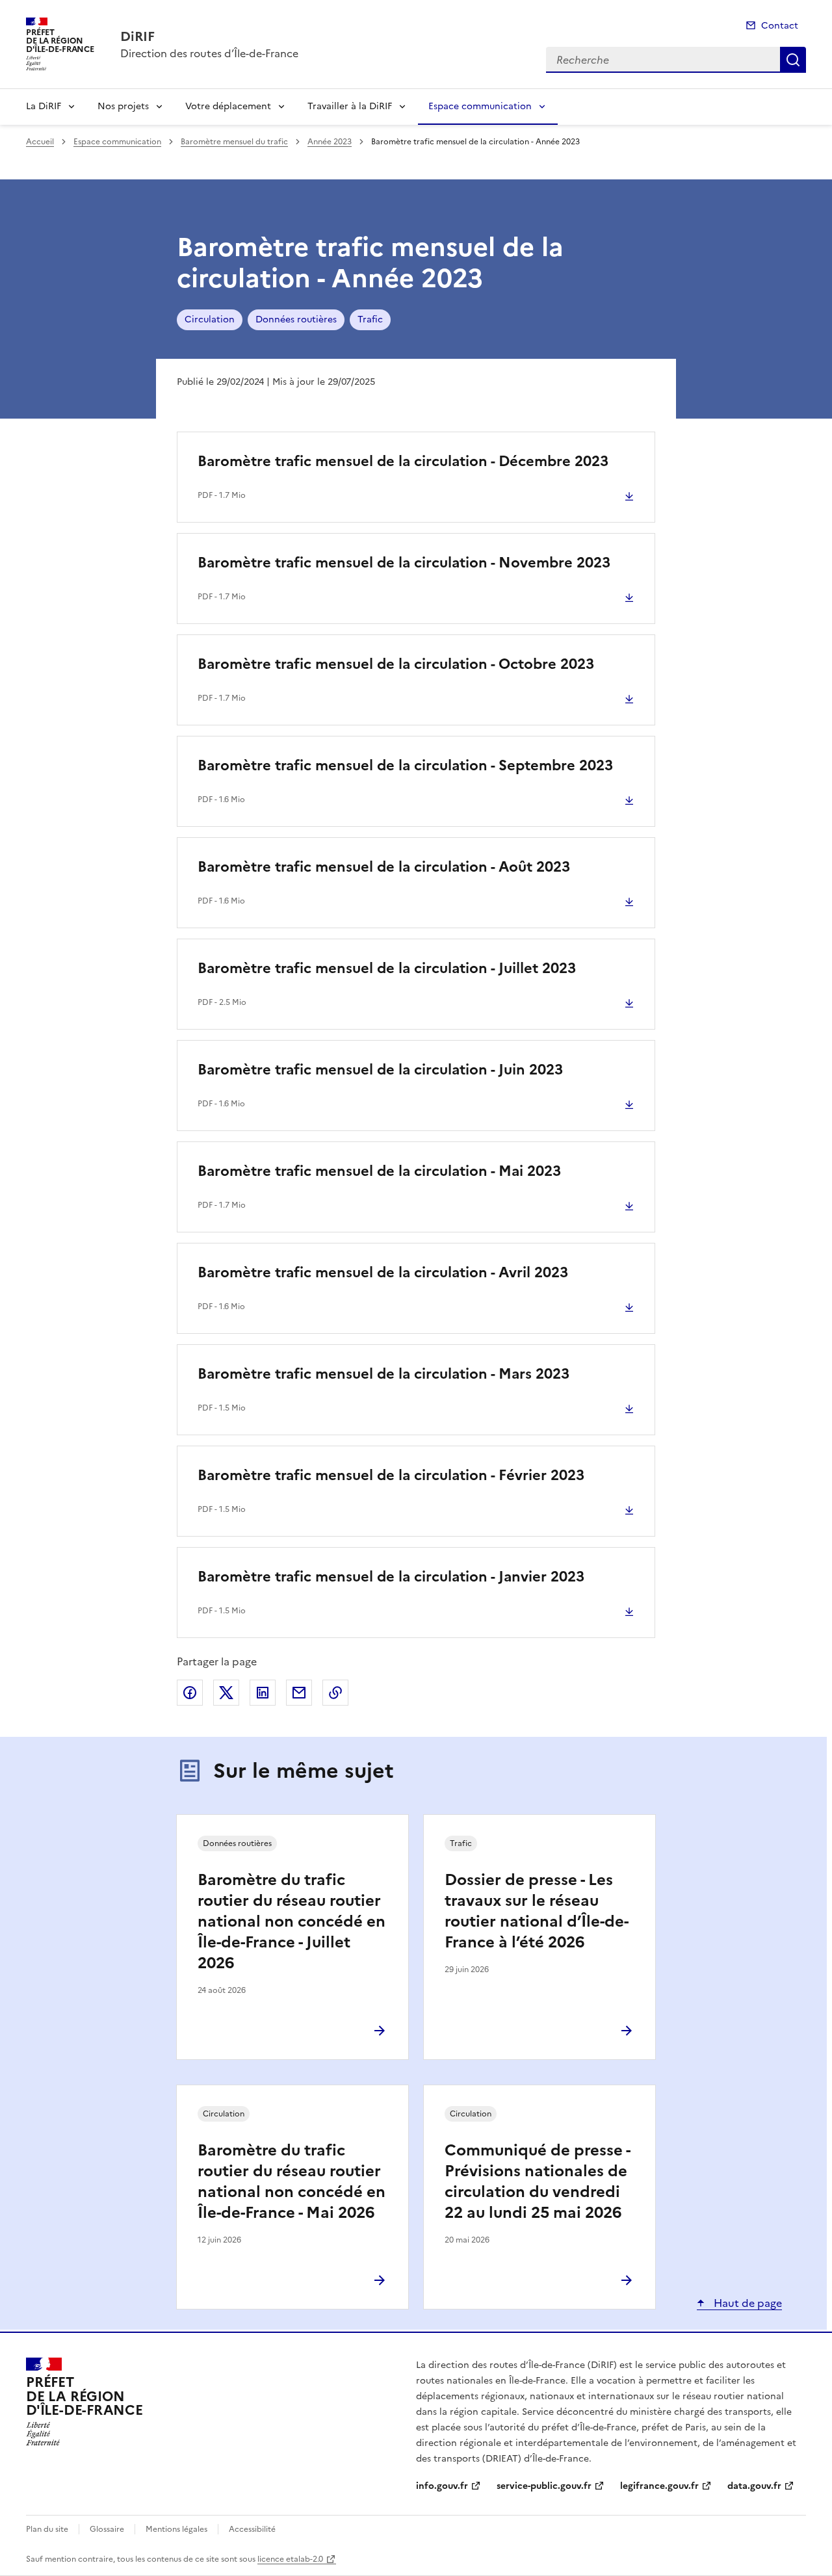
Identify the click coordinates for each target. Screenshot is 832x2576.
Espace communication (480, 106)
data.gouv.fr (754, 2486)
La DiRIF (44, 106)
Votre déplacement (228, 106)
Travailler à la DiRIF (350, 106)
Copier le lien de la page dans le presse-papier (335, 1693)
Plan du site (47, 2529)
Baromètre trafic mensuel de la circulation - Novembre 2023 (404, 563)
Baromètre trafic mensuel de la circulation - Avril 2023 (383, 1272)
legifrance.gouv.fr (659, 2486)
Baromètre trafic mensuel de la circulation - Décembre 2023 (403, 461)
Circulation (210, 319)
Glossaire (107, 2529)
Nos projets (123, 106)
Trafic (370, 319)
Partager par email (299, 1693)
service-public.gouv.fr (544, 2486)
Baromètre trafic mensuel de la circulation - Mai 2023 (379, 1171)
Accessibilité (252, 2529)
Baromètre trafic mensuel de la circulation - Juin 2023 (380, 1070)
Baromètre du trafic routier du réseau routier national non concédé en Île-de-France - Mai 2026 (292, 2181)
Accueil (40, 142)
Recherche (793, 60)
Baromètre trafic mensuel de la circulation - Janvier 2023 (391, 1577)
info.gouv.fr (442, 2486)
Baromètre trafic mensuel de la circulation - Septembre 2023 (405, 765)
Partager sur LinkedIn (263, 1693)
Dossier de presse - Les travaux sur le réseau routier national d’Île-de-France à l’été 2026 (537, 1911)
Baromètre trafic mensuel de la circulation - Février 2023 (391, 1475)
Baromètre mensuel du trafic (234, 142)
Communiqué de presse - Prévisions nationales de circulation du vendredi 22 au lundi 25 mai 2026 (537, 2181)
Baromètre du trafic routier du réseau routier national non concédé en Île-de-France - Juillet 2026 (292, 1921)
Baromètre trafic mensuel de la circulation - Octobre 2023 (396, 664)
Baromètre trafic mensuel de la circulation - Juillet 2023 (387, 968)
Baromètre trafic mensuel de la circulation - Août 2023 (384, 867)
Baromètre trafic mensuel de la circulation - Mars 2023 (383, 1374)
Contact (780, 26)
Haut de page (747, 2303)
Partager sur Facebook (190, 1693)
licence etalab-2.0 (290, 2559)
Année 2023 (330, 142)
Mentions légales (176, 2529)
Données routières (296, 319)
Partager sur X (226, 1693)
